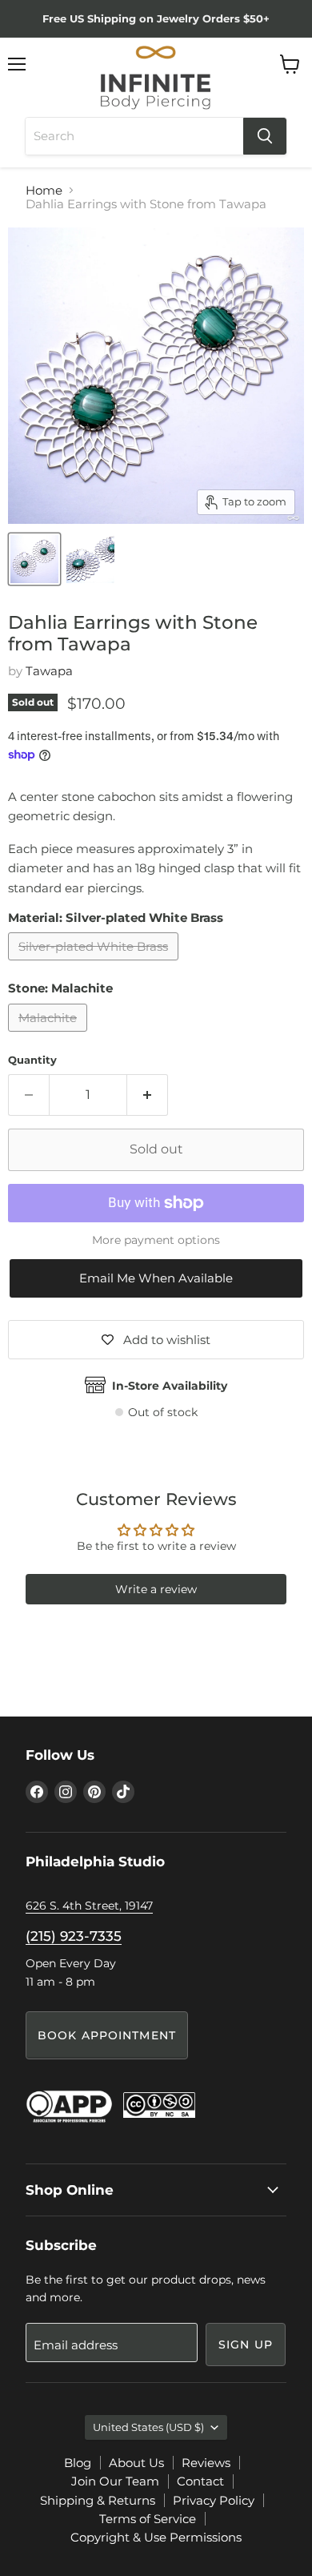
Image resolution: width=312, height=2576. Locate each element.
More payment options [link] (156, 1240)
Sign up (246, 2345)
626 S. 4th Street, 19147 (89, 1906)
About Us (136, 2463)
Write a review (156, 1589)
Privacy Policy (214, 2500)
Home (44, 190)
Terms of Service (148, 2519)
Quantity (32, 1060)
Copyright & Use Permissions (156, 2537)
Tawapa (49, 671)
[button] (156, 1278)
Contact (200, 2481)
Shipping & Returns (98, 2500)
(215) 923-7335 (74, 1936)
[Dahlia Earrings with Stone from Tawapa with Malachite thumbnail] (34, 559)
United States (148, 2427)
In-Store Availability (170, 1386)
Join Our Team (115, 2481)
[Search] (265, 136)
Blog (78, 2463)
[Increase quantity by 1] (148, 1095)
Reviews (206, 2463)
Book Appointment (107, 2035)
